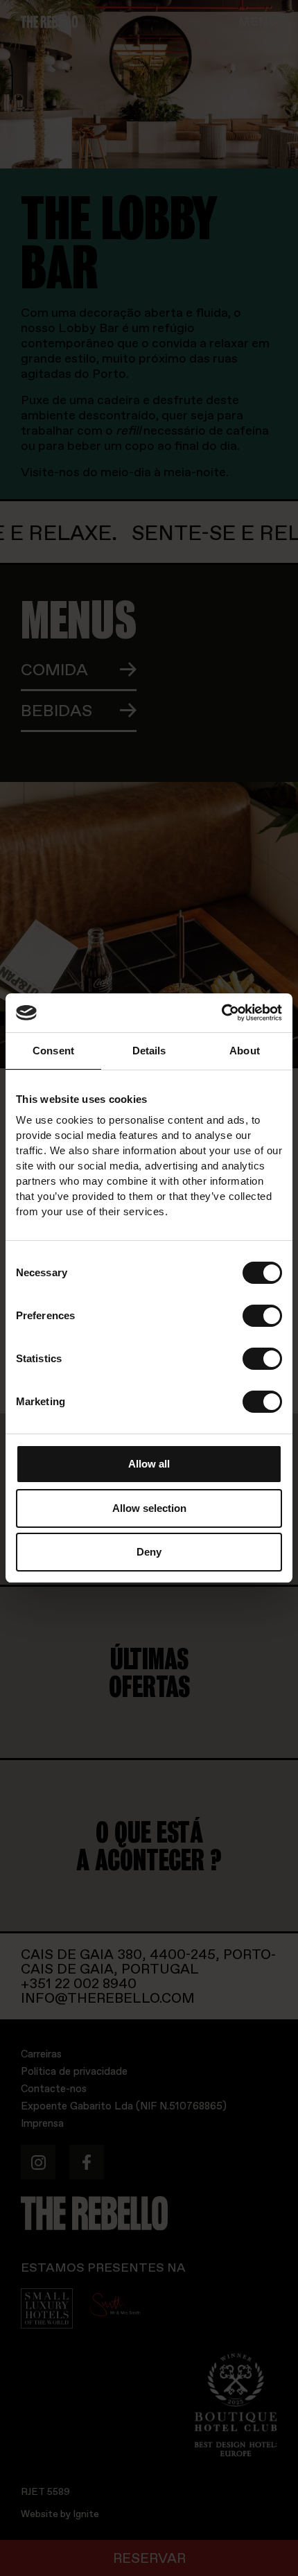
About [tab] (245, 1051)
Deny (149, 1552)
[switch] (262, 1316)
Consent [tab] (53, 1051)
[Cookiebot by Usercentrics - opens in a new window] (221, 1013)
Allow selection (149, 1508)
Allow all (149, 1464)
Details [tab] (149, 1051)
